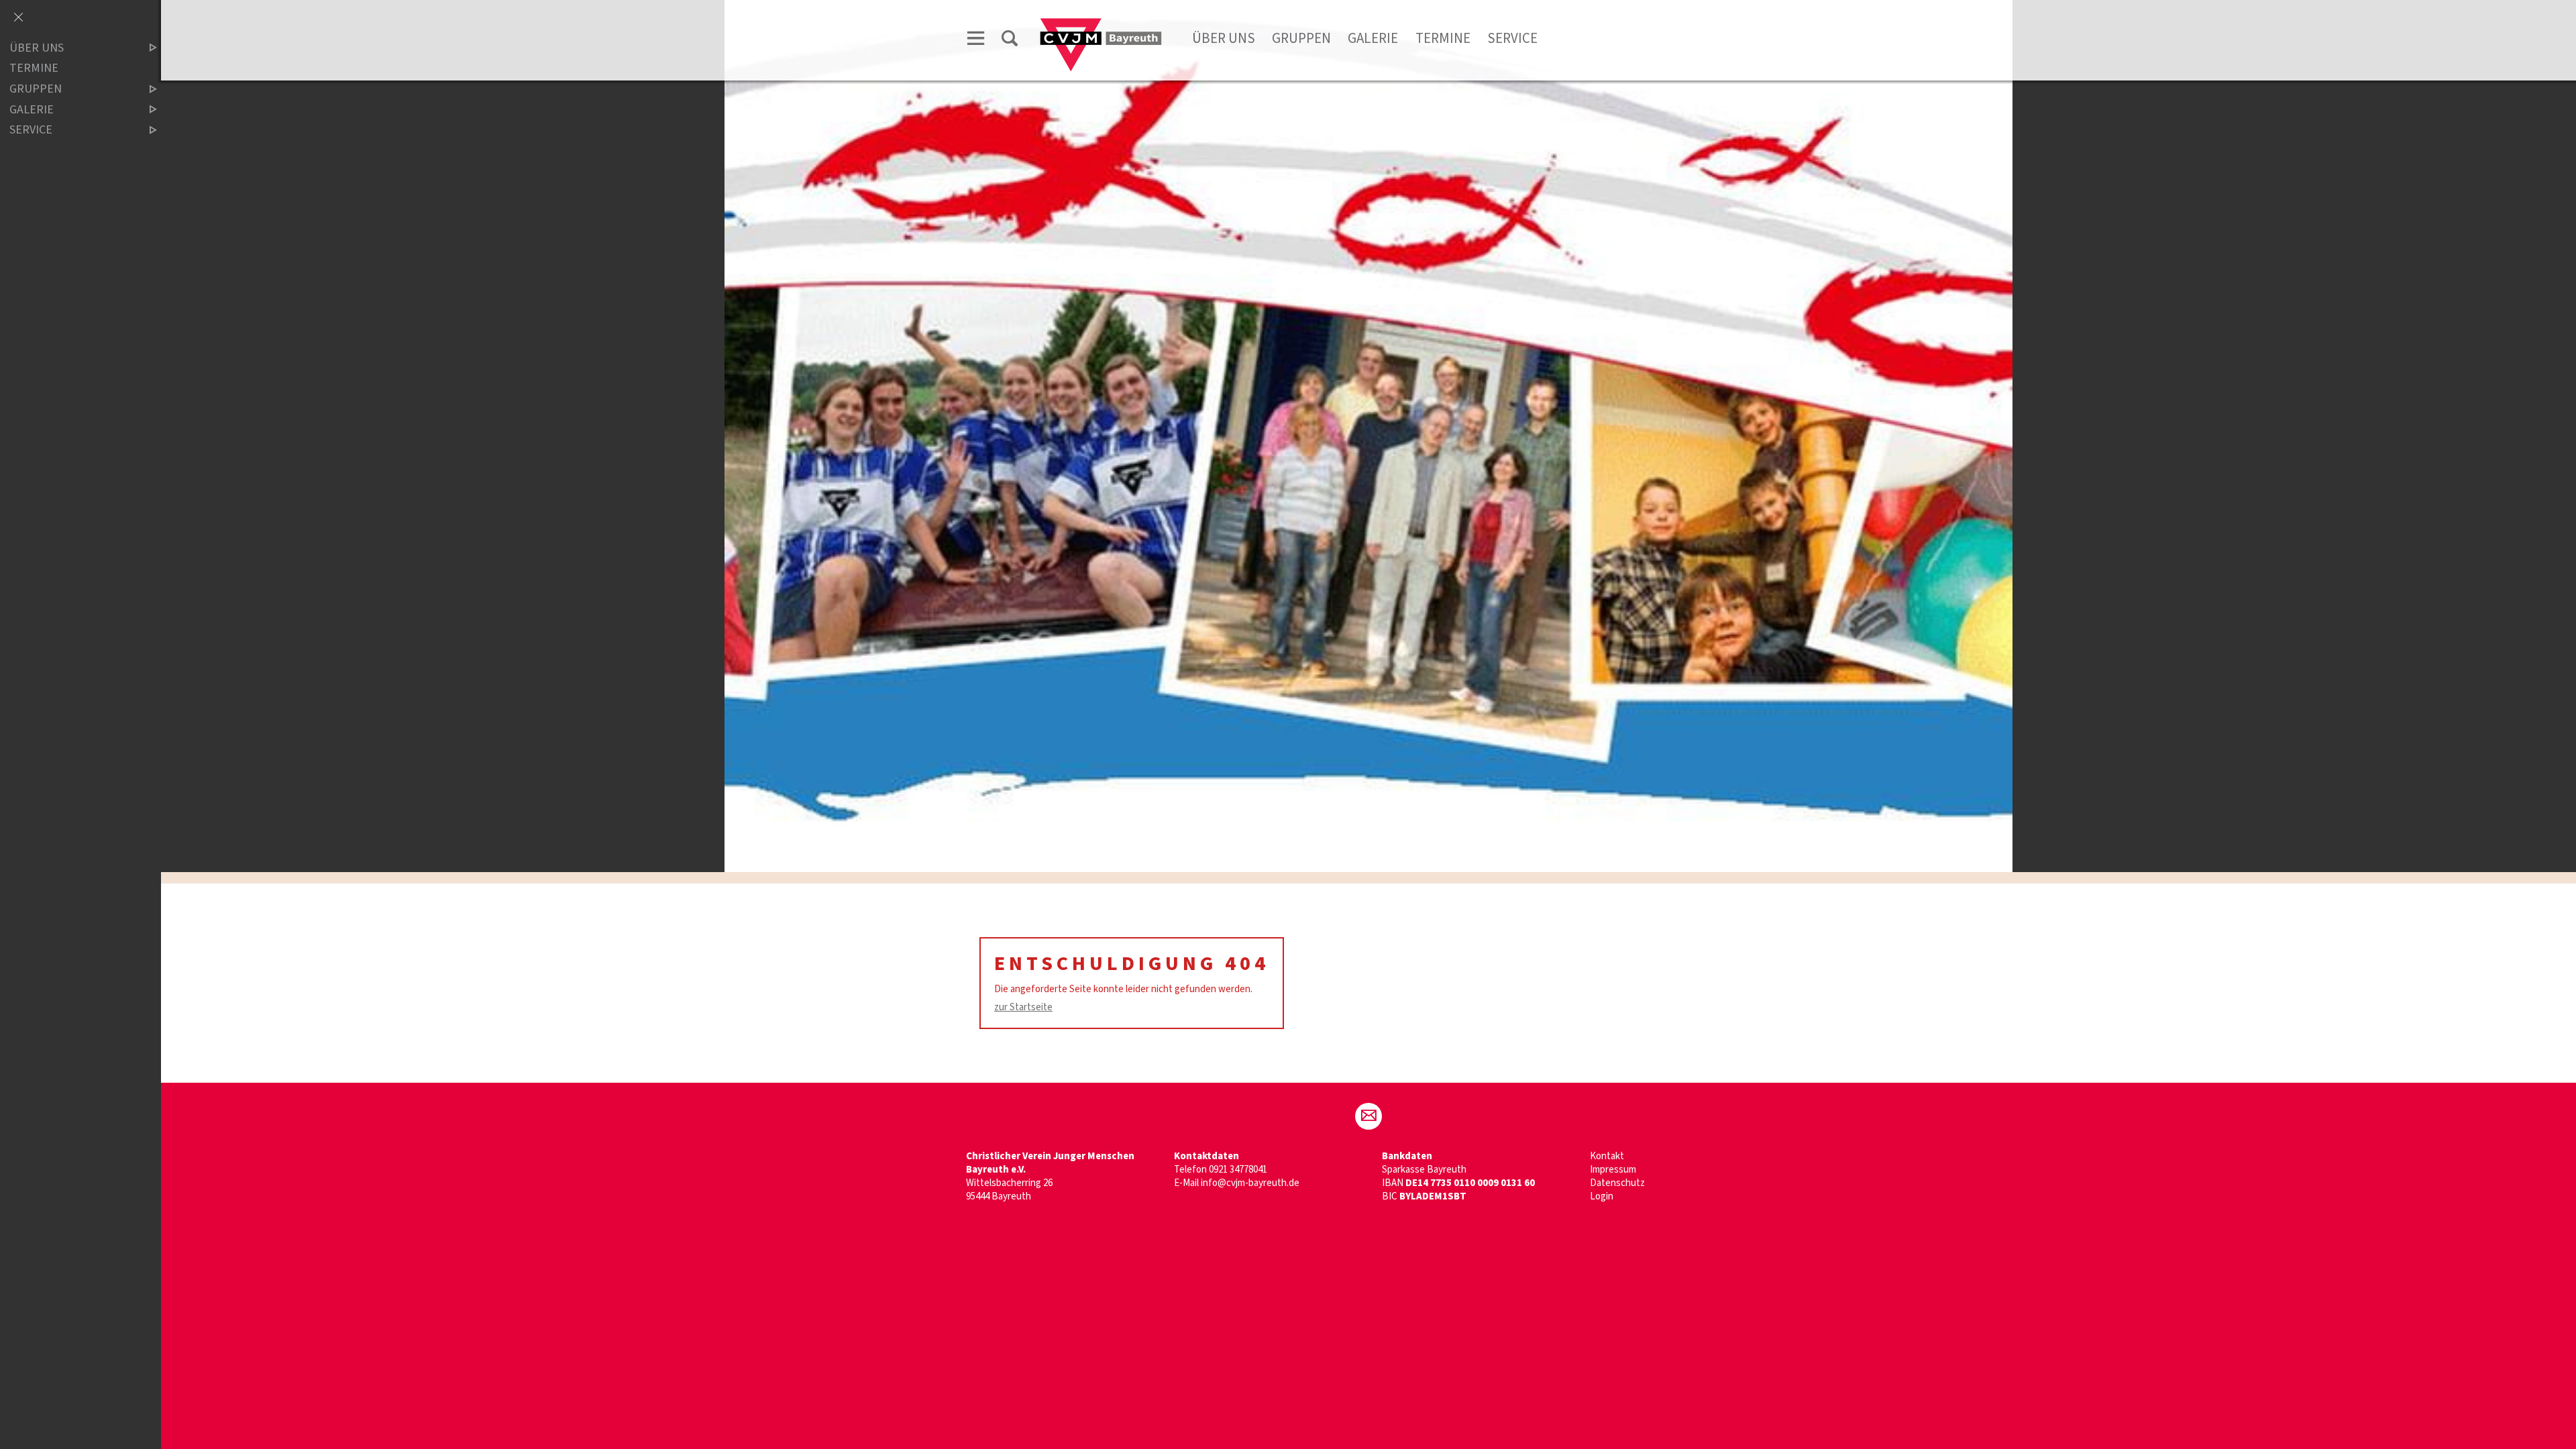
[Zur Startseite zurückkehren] (1101, 24)
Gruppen (1301, 38)
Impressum (1613, 1170)
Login (1602, 1196)
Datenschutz (1617, 1183)
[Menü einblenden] (976, 41)
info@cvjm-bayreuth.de (1250, 1183)
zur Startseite (1023, 1007)
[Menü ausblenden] (18, 18)
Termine (1443, 38)
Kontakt (1607, 1156)
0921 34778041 (1238, 1170)
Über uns (1224, 38)
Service (1512, 38)
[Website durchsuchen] (1010, 41)
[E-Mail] (1368, 1116)
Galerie (1373, 38)
